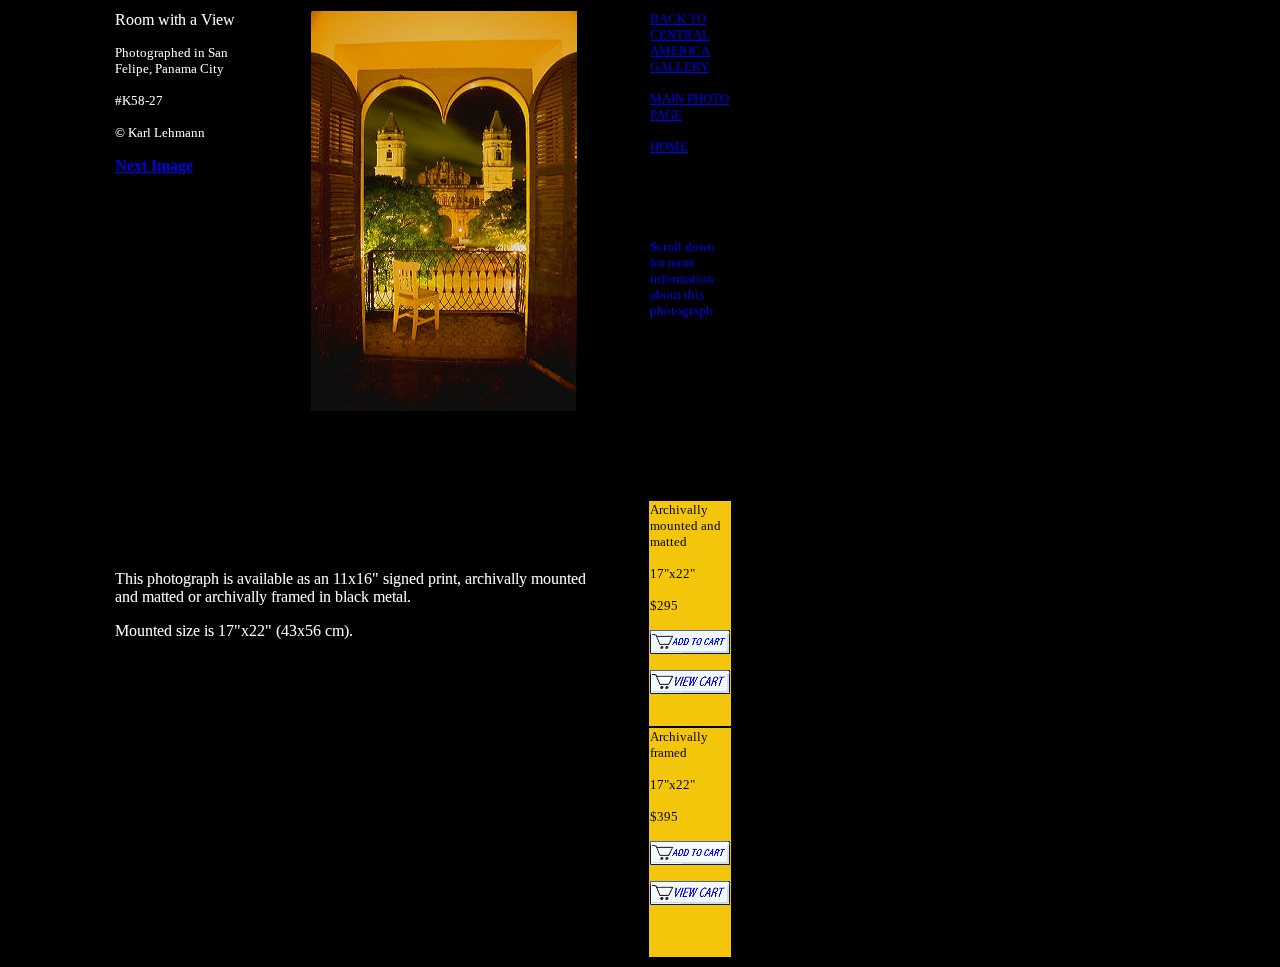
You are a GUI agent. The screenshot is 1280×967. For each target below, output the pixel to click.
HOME (669, 146)
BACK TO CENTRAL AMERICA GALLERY (680, 42)
